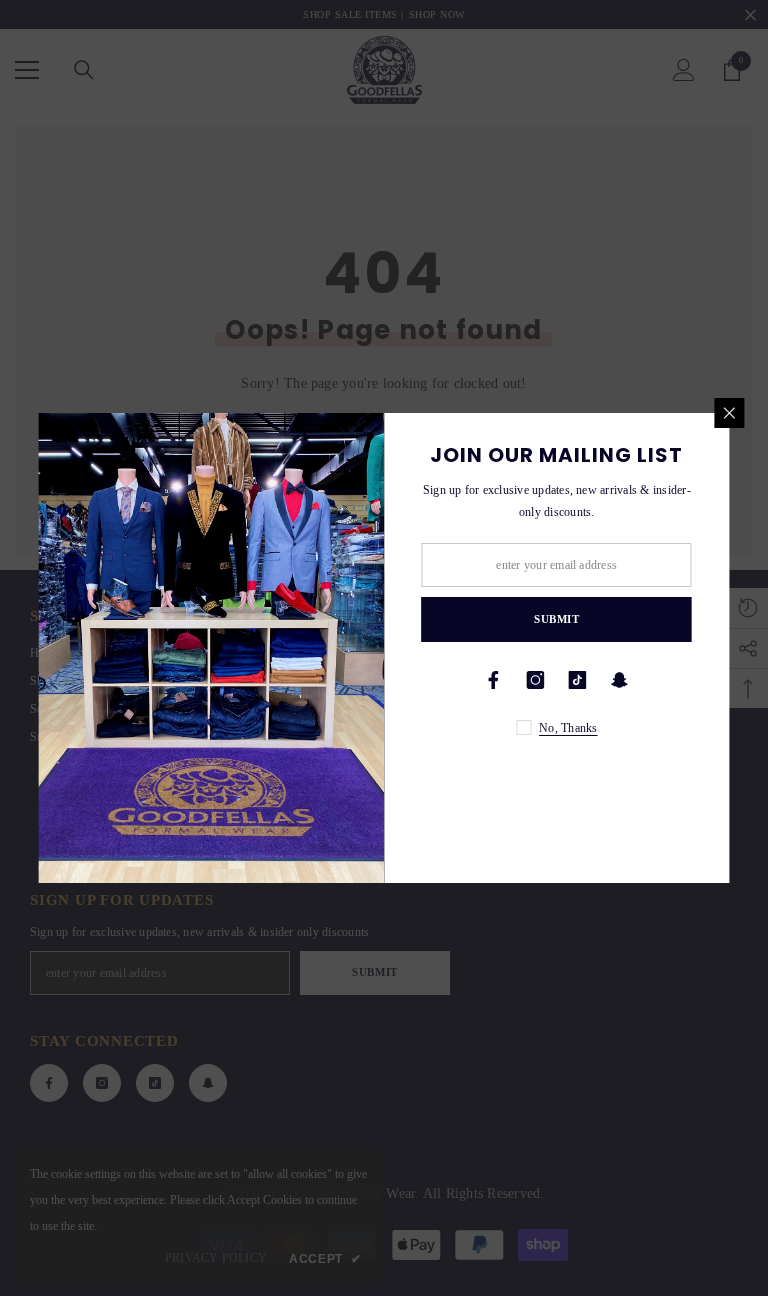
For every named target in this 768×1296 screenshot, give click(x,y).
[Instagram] (536, 680)
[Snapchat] (620, 680)
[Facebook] (494, 680)
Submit (556, 619)
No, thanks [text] (568, 728)
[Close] (730, 413)
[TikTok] (578, 680)
